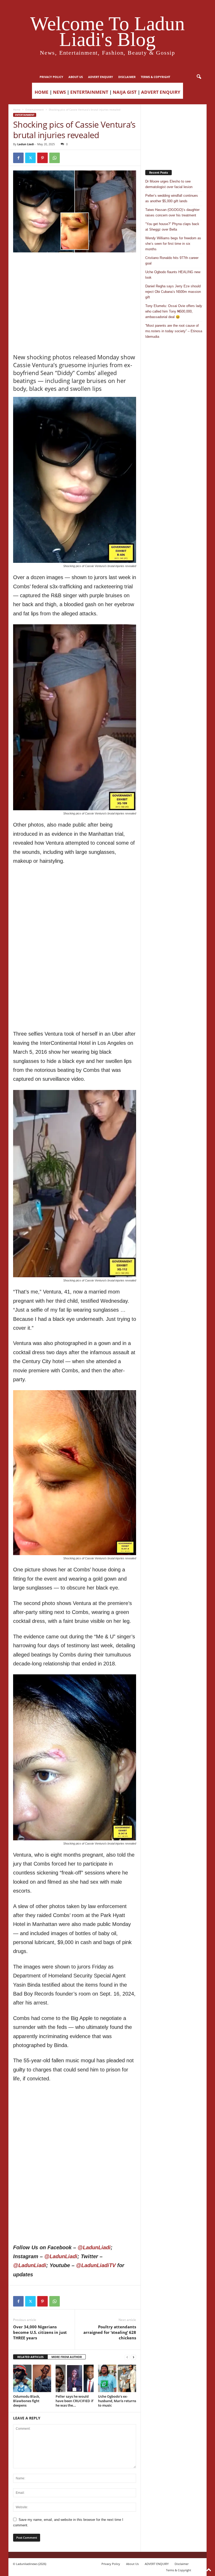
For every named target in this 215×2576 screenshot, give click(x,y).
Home (17, 110)
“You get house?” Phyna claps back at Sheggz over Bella (172, 227)
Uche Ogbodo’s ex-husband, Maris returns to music (117, 2401)
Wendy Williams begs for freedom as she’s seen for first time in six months (173, 244)
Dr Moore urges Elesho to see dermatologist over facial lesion (169, 184)
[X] (30, 158)
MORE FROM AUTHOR (67, 2357)
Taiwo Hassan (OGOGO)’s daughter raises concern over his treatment (172, 212)
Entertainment (35, 110)
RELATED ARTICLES (30, 2357)
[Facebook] (18, 158)
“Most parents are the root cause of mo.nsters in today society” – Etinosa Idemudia (174, 331)
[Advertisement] (75, 266)
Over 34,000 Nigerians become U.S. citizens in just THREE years (40, 2332)
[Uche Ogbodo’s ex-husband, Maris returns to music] (117, 2378)
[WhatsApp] (55, 158)
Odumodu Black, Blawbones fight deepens (26, 2401)
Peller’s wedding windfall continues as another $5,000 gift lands (172, 198)
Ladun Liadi (26, 144)
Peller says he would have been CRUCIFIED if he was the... (74, 2401)
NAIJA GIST (125, 92)
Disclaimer (127, 77)
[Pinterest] (42, 158)
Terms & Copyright (155, 77)
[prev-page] (127, 2357)
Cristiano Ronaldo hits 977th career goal (172, 261)
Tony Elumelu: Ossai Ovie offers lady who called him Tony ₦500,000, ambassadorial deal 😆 (174, 311)
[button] (199, 77)
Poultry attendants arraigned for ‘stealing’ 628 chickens (110, 2332)
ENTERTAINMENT (89, 92)
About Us (76, 77)
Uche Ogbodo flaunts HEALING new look (173, 275)
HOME (42, 92)
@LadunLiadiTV (96, 2265)
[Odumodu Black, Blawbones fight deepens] (32, 2378)
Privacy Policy (51, 77)
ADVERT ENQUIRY (101, 77)
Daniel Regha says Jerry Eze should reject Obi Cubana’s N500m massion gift (173, 292)
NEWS (59, 92)
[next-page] (133, 2357)
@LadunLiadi (94, 2247)
